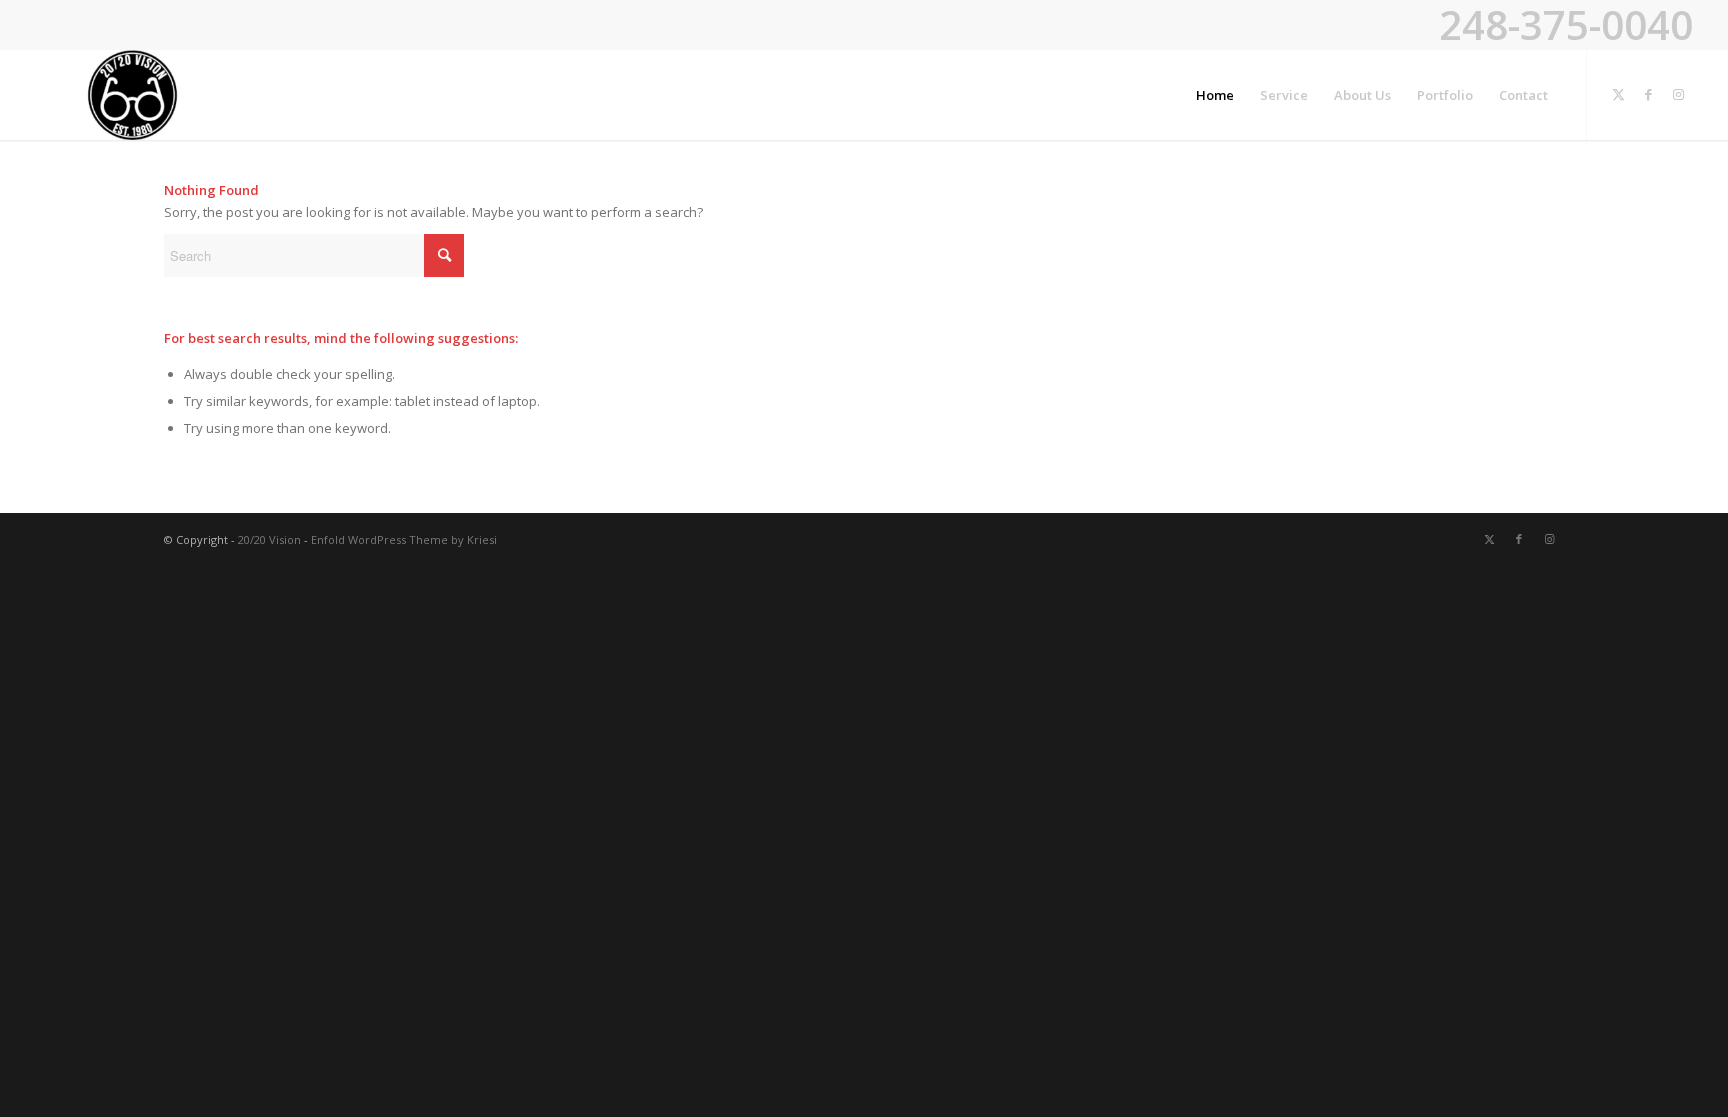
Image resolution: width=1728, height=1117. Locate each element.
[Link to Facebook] (1648, 94)
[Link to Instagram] (1678, 94)
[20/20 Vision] (133, 95)
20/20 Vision (269, 539)
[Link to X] (1618, 94)
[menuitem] (1215, 95)
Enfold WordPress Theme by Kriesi (404, 539)
